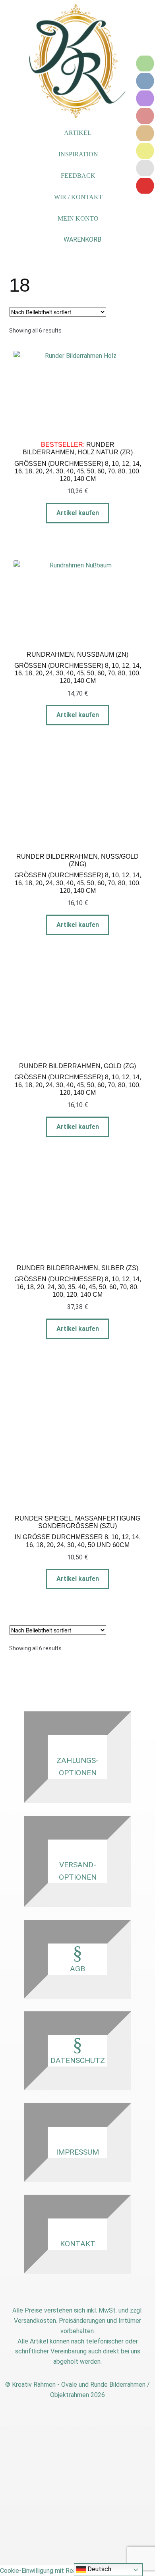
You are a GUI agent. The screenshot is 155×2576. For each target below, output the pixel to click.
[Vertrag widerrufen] (145, 186)
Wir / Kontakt (78, 197)
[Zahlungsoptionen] (145, 63)
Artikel (78, 133)
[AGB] (145, 116)
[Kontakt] (145, 98)
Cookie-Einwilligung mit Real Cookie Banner (60, 2571)
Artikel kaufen (78, 513)
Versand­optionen (78, 1871)
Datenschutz (78, 2060)
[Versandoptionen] (145, 81)
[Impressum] (145, 151)
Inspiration (78, 154)
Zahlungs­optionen (77, 1767)
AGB (77, 1969)
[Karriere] (145, 168)
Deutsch (99, 2569)
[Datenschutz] (145, 133)
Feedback (78, 176)
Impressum (77, 2152)
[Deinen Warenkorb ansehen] (77, 240)
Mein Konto (78, 218)
